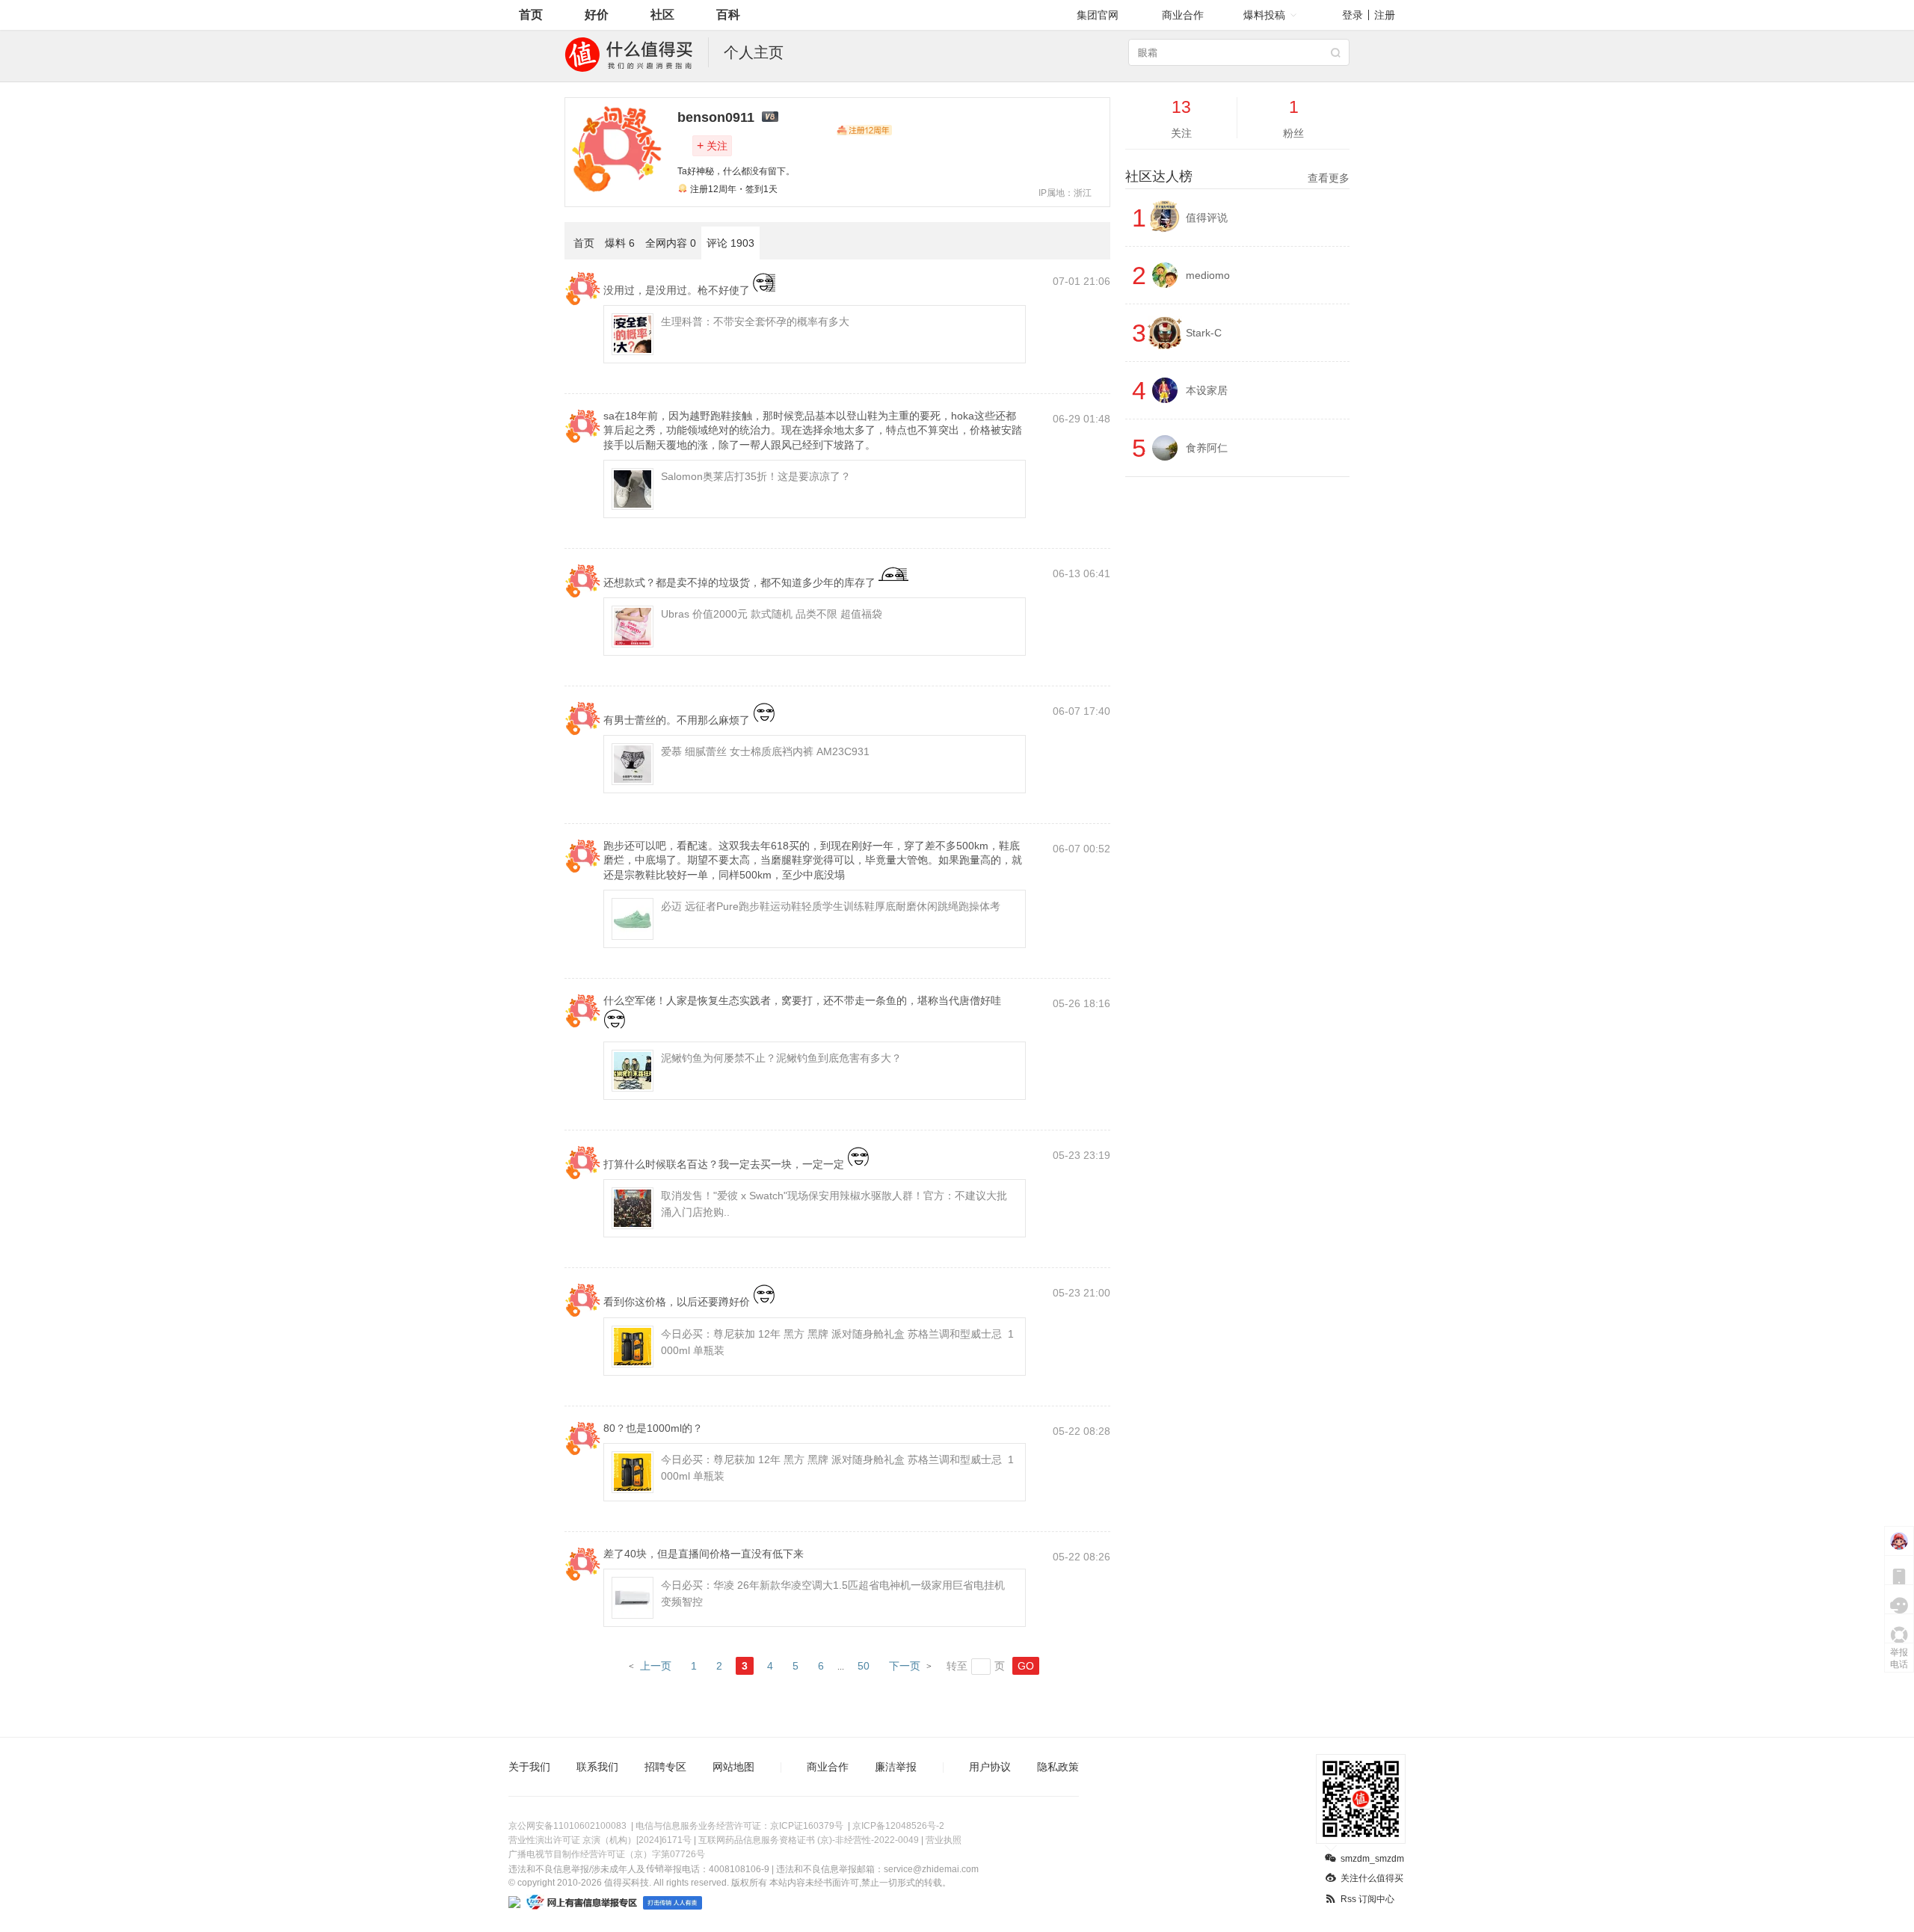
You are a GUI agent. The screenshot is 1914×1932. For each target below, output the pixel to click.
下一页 (905, 1666)
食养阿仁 (1207, 448)
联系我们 (597, 1767)
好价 (597, 15)
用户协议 (990, 1767)
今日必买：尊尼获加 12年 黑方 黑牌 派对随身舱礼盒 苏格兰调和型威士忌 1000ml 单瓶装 (837, 1342)
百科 (728, 15)
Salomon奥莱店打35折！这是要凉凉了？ (756, 476)
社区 (662, 15)
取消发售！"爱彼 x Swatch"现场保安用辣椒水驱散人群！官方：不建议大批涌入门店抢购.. (834, 1204)
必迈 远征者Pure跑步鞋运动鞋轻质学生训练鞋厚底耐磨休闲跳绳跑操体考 (831, 906)
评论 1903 (730, 243)
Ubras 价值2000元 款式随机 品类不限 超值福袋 (772, 614)
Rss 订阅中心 (1367, 1899)
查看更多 (1329, 178)
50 (864, 1666)
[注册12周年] (864, 130)
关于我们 (529, 1767)
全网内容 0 (671, 243)
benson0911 (716, 117)
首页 (531, 15)
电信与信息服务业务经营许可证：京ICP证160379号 (739, 1826)
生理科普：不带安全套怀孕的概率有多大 (755, 322)
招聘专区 (665, 1767)
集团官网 (1098, 15)
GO (1026, 1666)
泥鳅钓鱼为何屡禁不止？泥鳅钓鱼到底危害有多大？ (781, 1058)
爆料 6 (620, 243)
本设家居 (1207, 390)
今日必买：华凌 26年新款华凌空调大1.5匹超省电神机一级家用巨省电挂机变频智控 (833, 1593)
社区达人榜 (1237, 176)
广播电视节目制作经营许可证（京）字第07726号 (607, 1854)
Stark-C (1204, 333)
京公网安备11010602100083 (567, 1826)
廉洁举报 (896, 1767)
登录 (1353, 15)
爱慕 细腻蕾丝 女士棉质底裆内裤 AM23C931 (765, 751)
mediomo (1208, 275)
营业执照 (944, 1840)
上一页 (656, 1666)
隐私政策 (1058, 1767)
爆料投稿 (1264, 15)
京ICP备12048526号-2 (898, 1826)
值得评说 (1207, 218)
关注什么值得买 (1372, 1878)
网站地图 (733, 1767)
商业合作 (1183, 15)
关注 (712, 145)
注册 (1385, 15)
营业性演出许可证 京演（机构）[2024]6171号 (600, 1840)
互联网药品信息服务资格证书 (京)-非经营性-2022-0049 (809, 1840)
